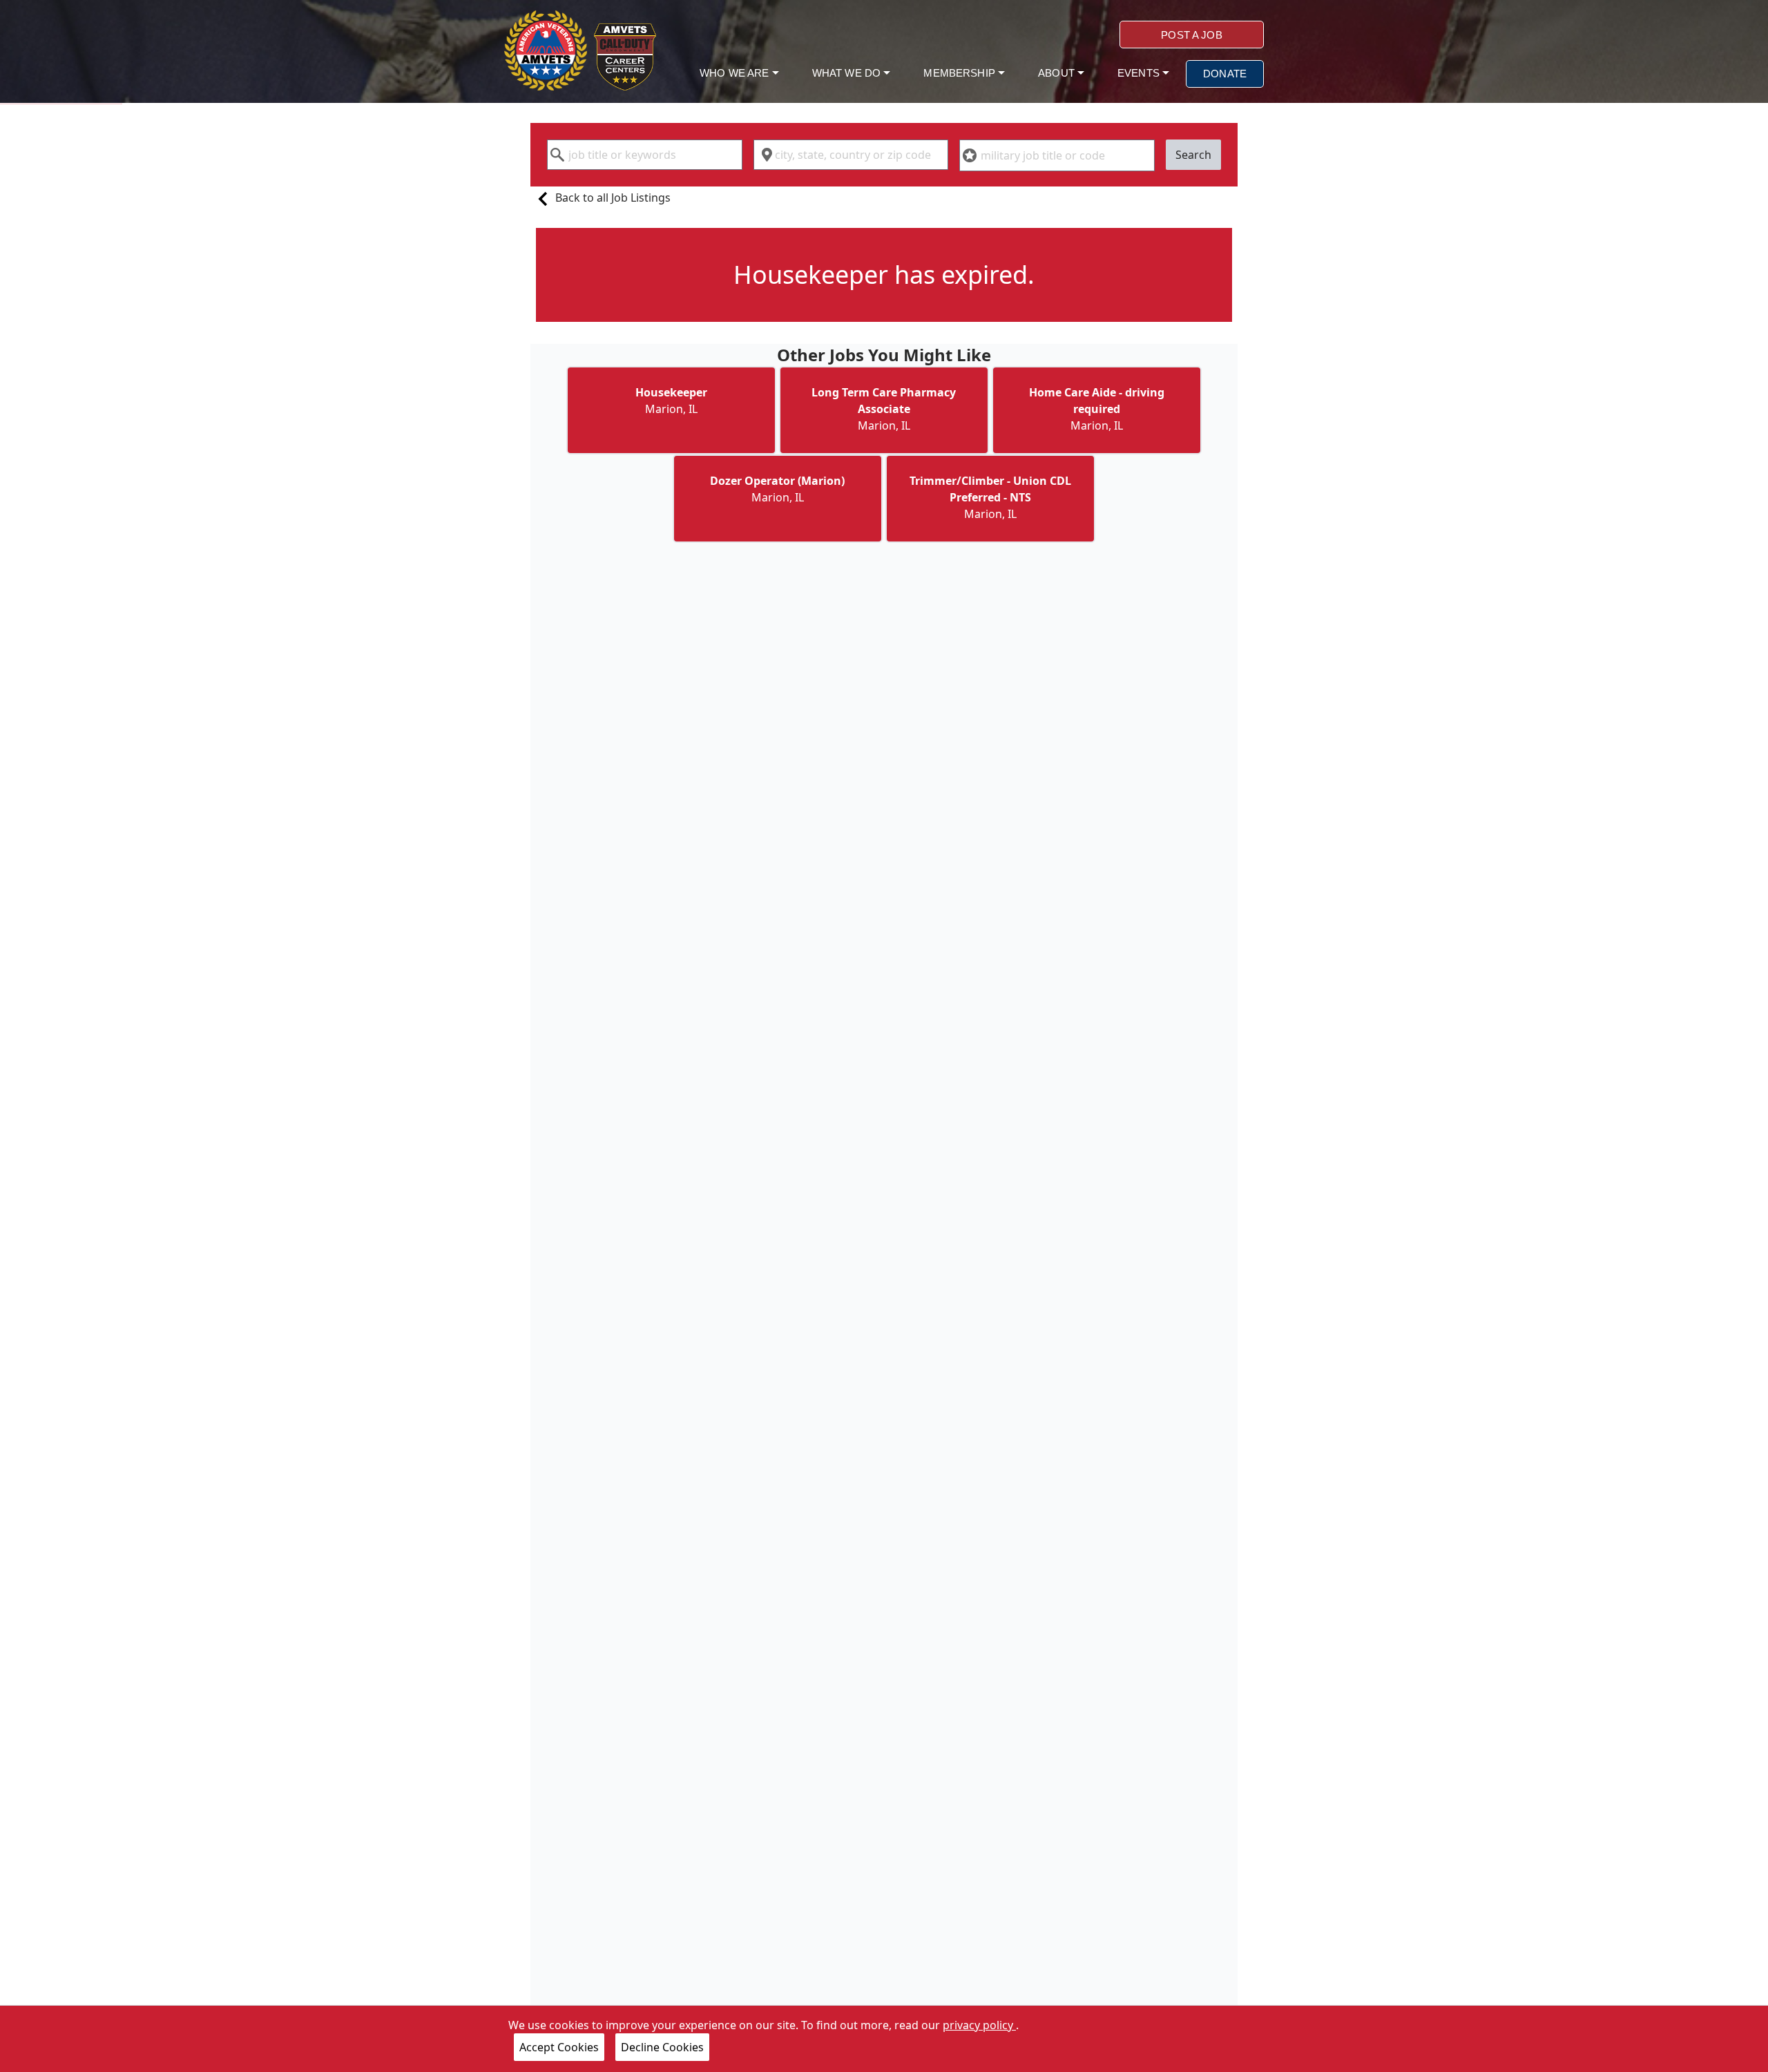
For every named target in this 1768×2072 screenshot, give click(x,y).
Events (1140, 73)
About (1058, 73)
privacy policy (979, 2025)
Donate (1225, 74)
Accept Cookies (559, 2047)
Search (1193, 155)
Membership (961, 73)
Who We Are (736, 73)
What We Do (848, 73)
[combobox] (645, 155)
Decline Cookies (662, 2047)
